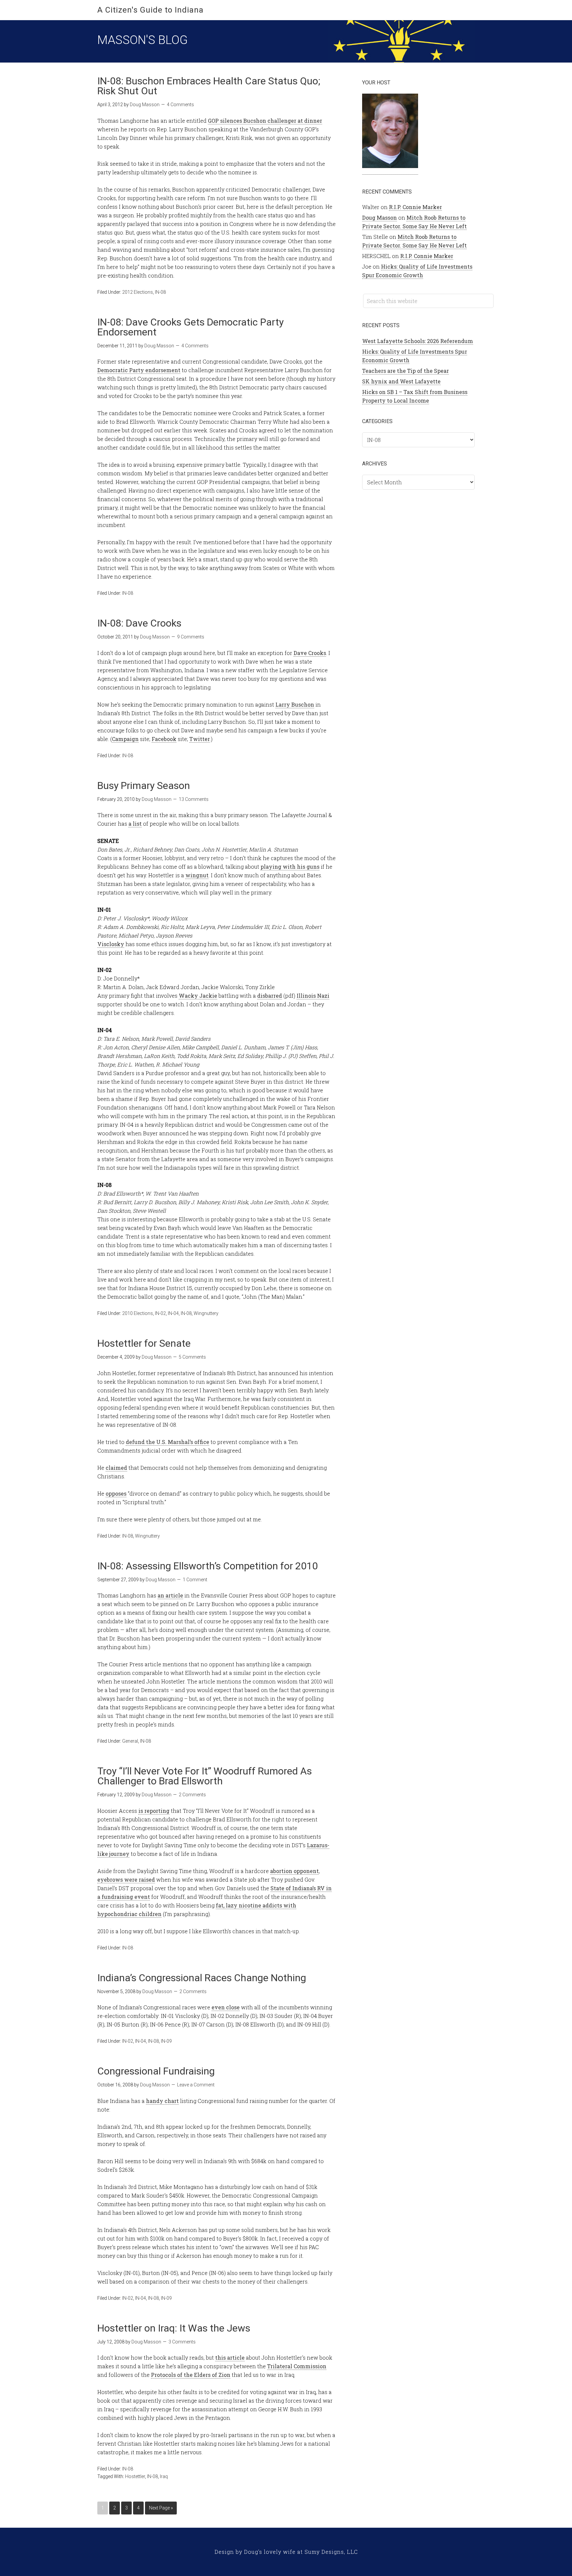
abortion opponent (294, 1871)
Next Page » (161, 2508)
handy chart (162, 2101)
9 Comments (191, 637)
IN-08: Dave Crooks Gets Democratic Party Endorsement (191, 327)
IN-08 (160, 292)
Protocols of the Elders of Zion (191, 2375)
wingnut (197, 875)
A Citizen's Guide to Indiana (150, 10)
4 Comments (180, 105)
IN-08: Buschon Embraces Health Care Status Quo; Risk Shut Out (209, 86)
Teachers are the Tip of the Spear (405, 371)
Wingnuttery (206, 1313)
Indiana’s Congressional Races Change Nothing (202, 1978)
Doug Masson (380, 218)
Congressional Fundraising (156, 2071)
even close (226, 2007)
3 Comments (182, 2342)
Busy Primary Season (144, 786)
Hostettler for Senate (144, 1343)
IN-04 (173, 1313)
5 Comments (192, 1357)
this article (230, 2358)
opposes (116, 1493)
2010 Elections (138, 1313)
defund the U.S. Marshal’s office (167, 1442)
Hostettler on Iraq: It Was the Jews (174, 2328)
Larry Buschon (295, 704)
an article (170, 1595)
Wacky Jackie (198, 996)
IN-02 (160, 1313)
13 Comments (194, 799)
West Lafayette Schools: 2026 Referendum (418, 341)
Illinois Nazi (313, 996)
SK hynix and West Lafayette (401, 381)
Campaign (125, 739)
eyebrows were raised (126, 1879)
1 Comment (195, 1580)
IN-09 (166, 2041)
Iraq (164, 2476)
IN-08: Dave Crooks (139, 623)
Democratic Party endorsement (139, 370)
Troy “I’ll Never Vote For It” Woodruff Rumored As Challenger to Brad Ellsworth (205, 1776)
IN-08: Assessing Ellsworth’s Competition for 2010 (208, 1566)
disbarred (270, 996)
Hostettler (135, 2476)
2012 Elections (138, 292)
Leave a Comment (196, 2085)
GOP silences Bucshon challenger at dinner (265, 121)
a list (135, 824)
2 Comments (192, 1795)
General (130, 1741)
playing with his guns (290, 867)
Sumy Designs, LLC (331, 2552)
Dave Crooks (310, 653)
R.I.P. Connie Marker (415, 207)
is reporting (154, 1811)
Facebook (164, 739)
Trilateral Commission (297, 2366)
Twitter (200, 739)
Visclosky (111, 944)
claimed (116, 1468)
